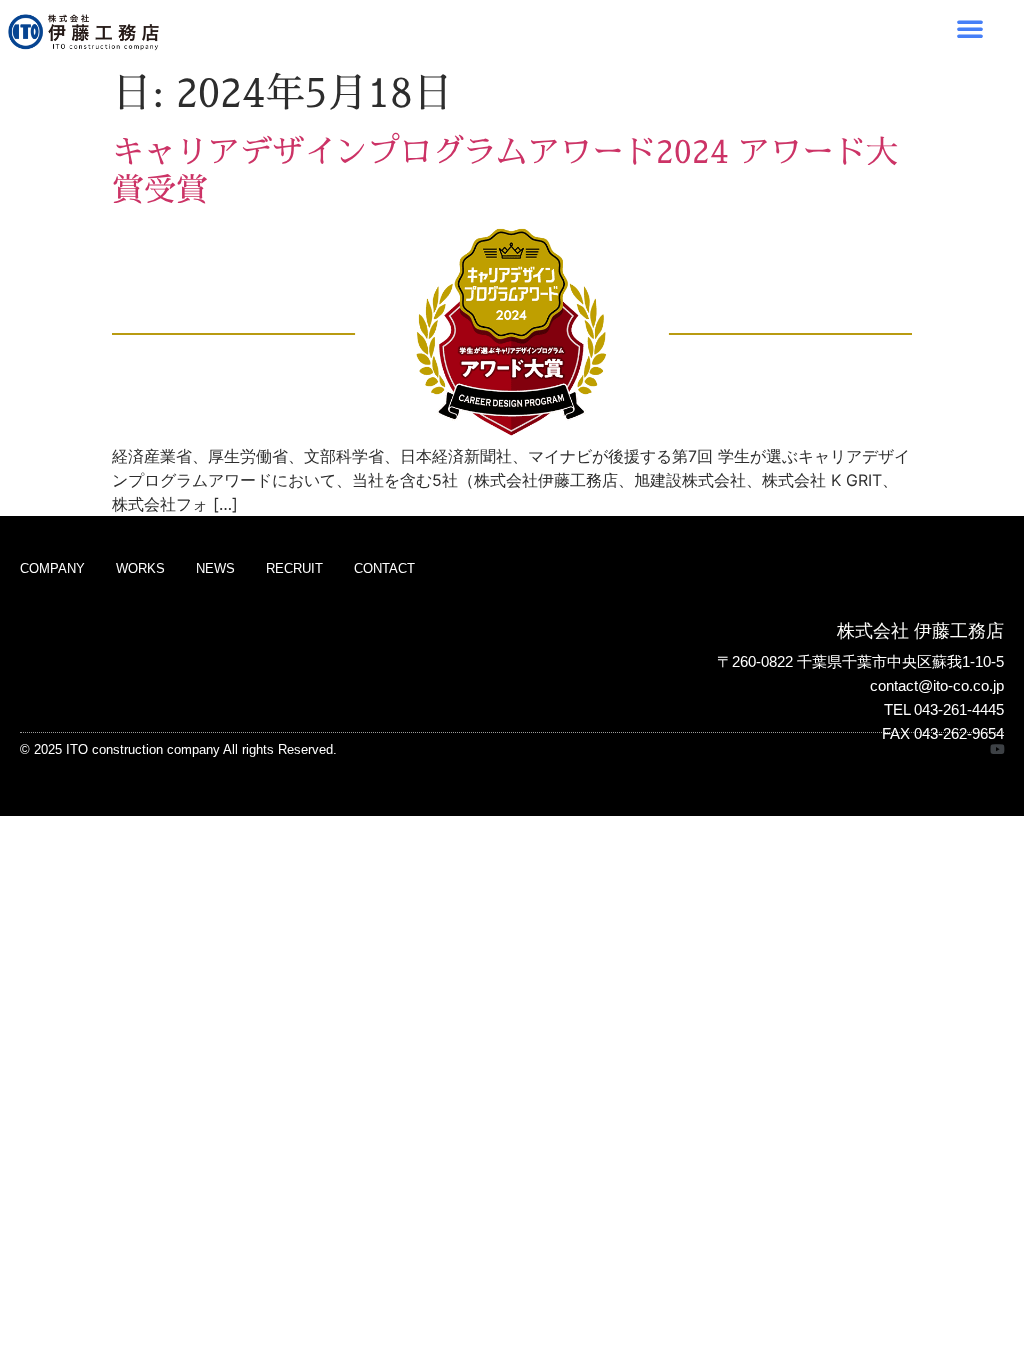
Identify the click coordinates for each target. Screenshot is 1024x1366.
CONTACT (384, 568)
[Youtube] (997, 749)
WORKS (140, 568)
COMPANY (52, 568)
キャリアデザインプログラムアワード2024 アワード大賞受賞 (505, 170)
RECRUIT (294, 568)
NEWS (215, 568)
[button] (970, 28)
